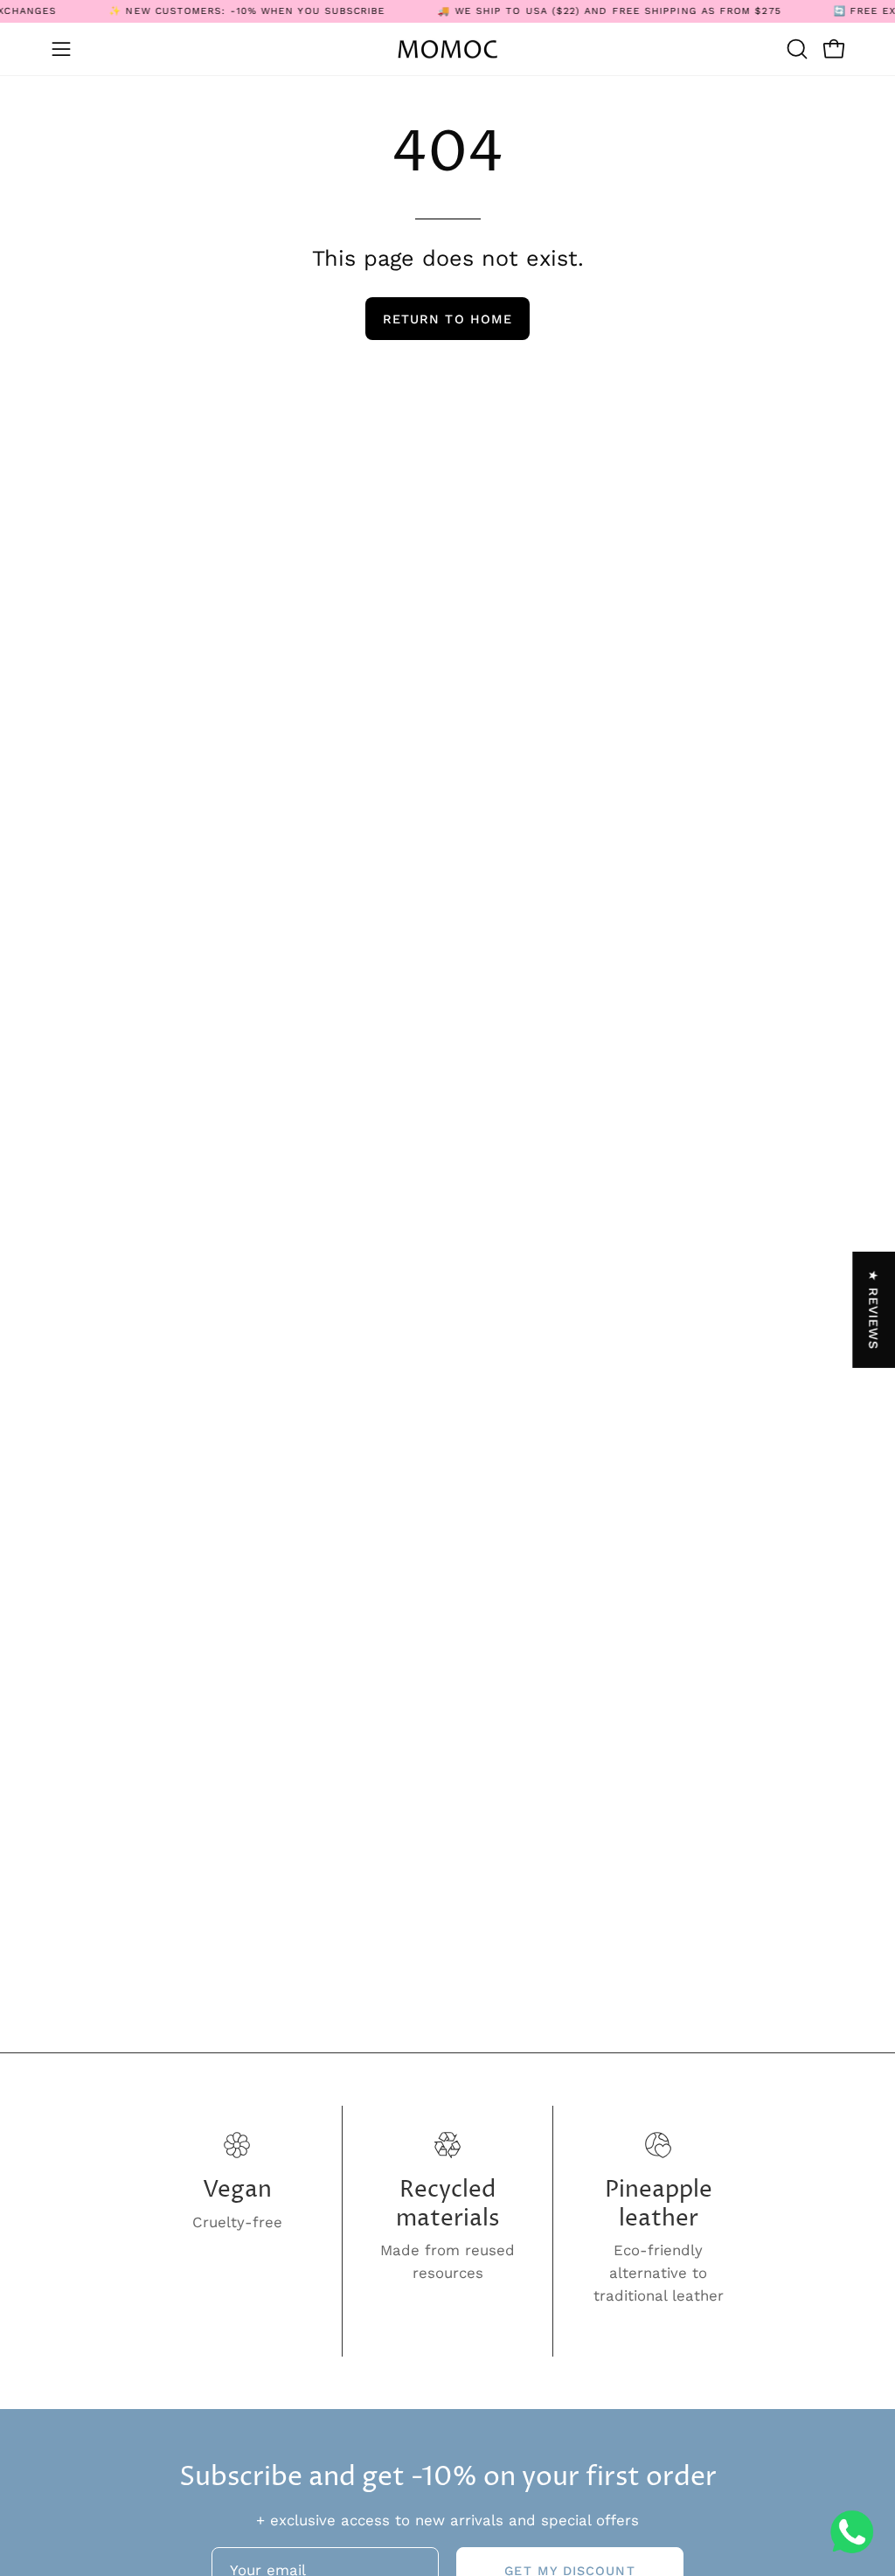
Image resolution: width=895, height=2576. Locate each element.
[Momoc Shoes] (447, 49)
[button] (795, 49)
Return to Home (447, 319)
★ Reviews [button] (874, 1309)
